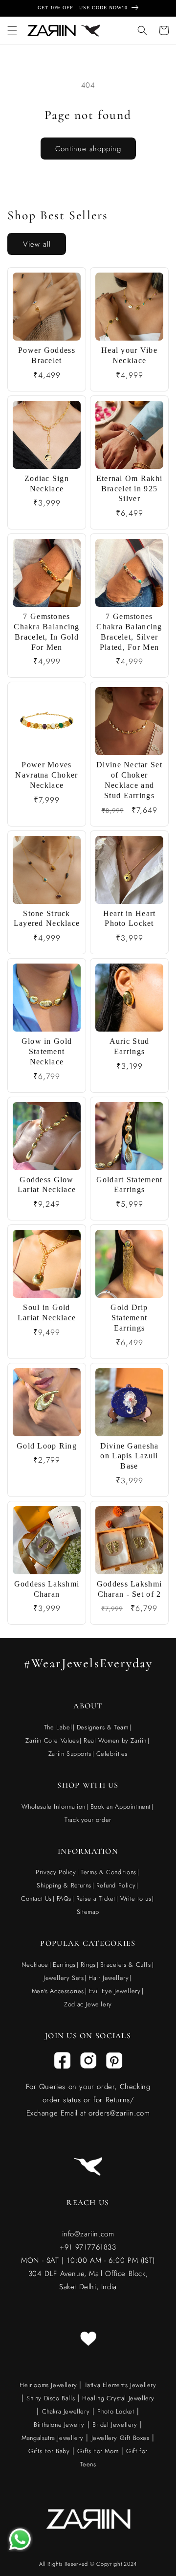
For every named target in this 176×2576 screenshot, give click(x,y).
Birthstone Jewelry (59, 2425)
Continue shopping (88, 149)
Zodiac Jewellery (88, 2004)
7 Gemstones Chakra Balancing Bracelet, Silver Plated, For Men (129, 632)
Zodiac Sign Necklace (47, 483)
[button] (12, 30)
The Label (58, 1727)
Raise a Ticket (96, 1898)
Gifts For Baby (49, 2451)
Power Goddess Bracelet (47, 355)
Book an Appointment (121, 1806)
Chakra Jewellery (66, 2411)
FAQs (64, 1898)
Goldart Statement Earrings (130, 1185)
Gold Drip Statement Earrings (129, 1318)
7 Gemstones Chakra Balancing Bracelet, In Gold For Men (46, 632)
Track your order (88, 1820)
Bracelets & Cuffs (125, 1965)
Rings (88, 1965)
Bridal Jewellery (115, 2425)
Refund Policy (116, 1885)
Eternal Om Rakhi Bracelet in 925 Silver (129, 489)
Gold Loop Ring (47, 1446)
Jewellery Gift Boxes (121, 2438)
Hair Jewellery (109, 1978)
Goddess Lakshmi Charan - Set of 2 (129, 1589)
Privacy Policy (56, 1872)
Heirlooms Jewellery (49, 2385)
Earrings (64, 1965)
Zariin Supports (70, 1754)
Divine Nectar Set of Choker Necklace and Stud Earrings (129, 780)
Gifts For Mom (98, 2451)
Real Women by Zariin (115, 1740)
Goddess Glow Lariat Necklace (47, 1185)
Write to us (136, 1898)
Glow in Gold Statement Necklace (47, 1051)
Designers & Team (103, 1727)
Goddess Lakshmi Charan (47, 1589)
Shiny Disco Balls (51, 2398)
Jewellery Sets (64, 1978)
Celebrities (112, 1754)
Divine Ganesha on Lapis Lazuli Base (130, 1456)
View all (37, 244)
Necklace (35, 1965)
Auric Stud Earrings (130, 1046)
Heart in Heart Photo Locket (130, 919)
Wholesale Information (54, 1806)
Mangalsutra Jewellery (53, 2438)
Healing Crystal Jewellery (118, 2398)
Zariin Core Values (52, 1740)
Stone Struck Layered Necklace (47, 919)
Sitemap (88, 1912)
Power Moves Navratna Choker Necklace (46, 775)
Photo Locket (116, 2411)
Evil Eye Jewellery (115, 1991)
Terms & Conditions (109, 1872)
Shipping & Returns (64, 1885)
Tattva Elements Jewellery (121, 2385)
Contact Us (36, 1898)
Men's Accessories (58, 1991)
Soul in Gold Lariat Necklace (47, 1312)
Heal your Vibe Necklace (129, 355)
